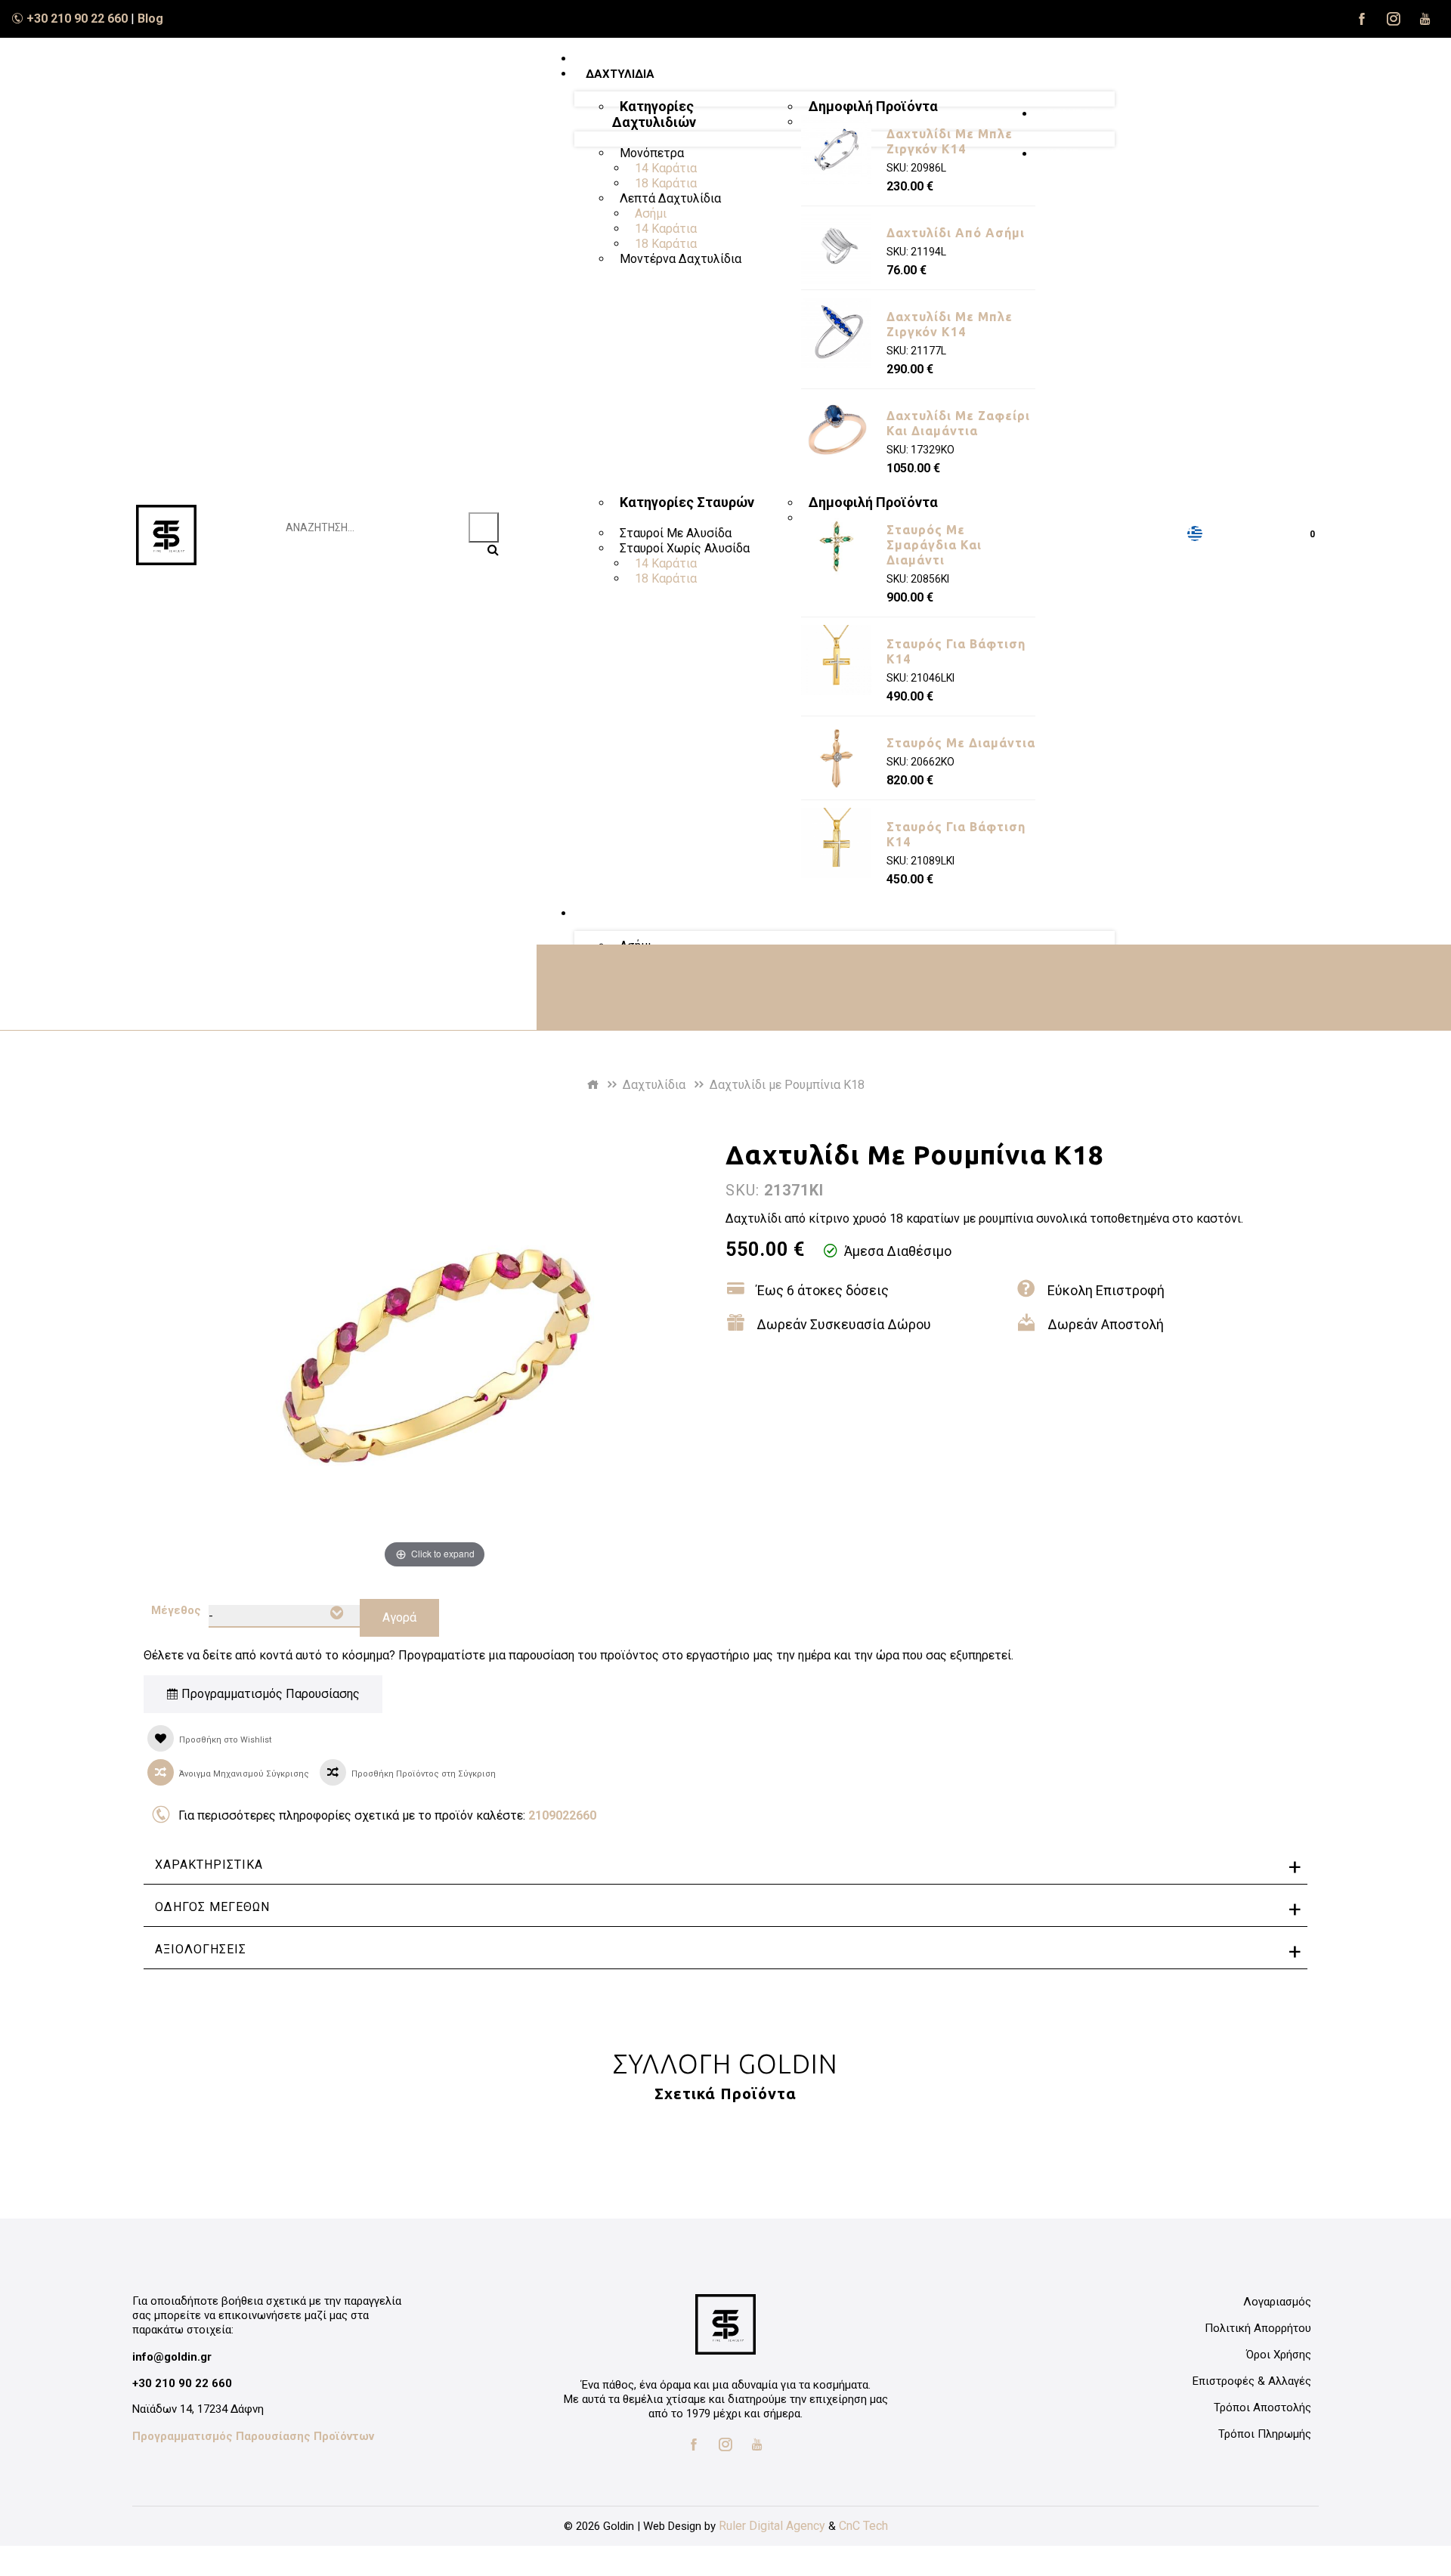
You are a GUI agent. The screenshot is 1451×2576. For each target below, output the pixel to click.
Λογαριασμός (1277, 2302)
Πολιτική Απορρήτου (1258, 2328)
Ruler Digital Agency (772, 2526)
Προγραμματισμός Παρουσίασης (269, 1694)
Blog (150, 19)
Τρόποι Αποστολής (1262, 2407)
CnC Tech (863, 2526)
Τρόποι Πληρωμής (1265, 2434)
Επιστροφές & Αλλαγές (1252, 2381)
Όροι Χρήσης (1279, 2355)
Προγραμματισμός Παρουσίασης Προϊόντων (253, 2436)
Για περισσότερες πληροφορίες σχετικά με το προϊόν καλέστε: (387, 1815)
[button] (1158, 534)
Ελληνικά (1195, 533)
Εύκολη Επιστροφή (1106, 1290)
